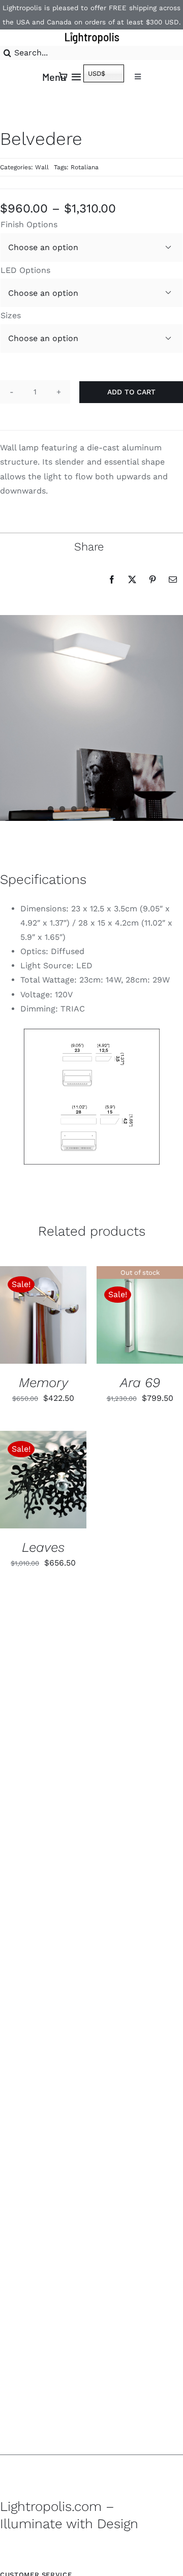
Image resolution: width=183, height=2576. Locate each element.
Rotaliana (85, 167)
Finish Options (29, 224)
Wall (42, 167)
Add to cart (131, 392)
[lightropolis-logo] (91, 33)
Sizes (11, 315)
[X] (132, 579)
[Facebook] (112, 579)
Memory (43, 1383)
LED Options (25, 270)
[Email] (173, 579)
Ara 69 (140, 1383)
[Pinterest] (152, 579)
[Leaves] (43, 1479)
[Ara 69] (140, 1315)
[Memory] (43, 1315)
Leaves (43, 1547)
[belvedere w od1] (92, 1097)
